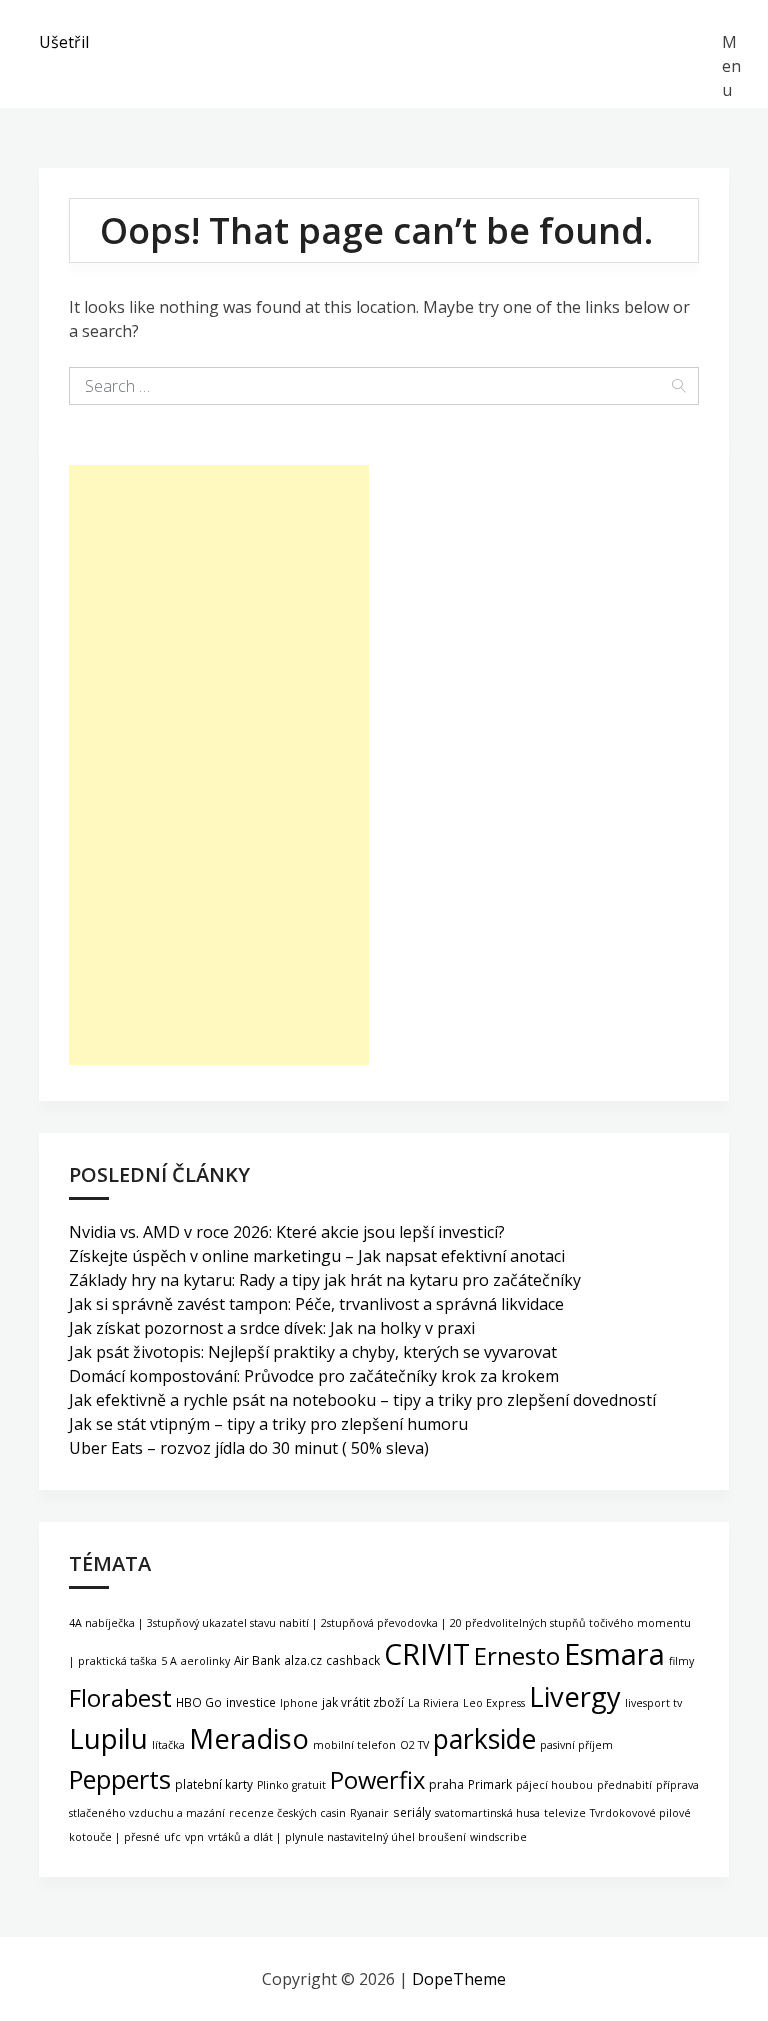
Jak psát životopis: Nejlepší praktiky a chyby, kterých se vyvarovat (313, 1352)
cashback (353, 1660)
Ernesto (517, 1655)
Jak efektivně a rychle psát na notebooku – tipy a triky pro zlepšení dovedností (362, 1400)
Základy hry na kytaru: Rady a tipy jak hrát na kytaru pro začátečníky (325, 1280)
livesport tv (653, 1703)
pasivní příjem (576, 1745)
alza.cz (303, 1660)
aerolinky (205, 1661)
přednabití (624, 1785)
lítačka (168, 1745)
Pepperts (120, 1779)
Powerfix (377, 1780)
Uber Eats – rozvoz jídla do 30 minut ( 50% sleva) (249, 1448)
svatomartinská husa (487, 1813)
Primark (490, 1784)
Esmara (614, 1654)
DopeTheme (459, 1979)
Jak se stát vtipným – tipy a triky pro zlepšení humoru (268, 1424)
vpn (194, 1837)
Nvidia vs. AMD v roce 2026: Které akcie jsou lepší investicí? (287, 1232)
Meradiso (249, 1738)
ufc (172, 1837)
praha (446, 1784)
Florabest (120, 1698)
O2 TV (414, 1745)
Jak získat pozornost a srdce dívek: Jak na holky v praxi (272, 1328)
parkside (484, 1739)
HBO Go (199, 1702)
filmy (681, 1661)
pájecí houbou (554, 1785)
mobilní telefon (354, 1745)
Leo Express (494, 1703)
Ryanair (369, 1813)
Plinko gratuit (291, 1785)
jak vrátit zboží (363, 1702)
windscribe (498, 1837)
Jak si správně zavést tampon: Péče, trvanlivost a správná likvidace (316, 1304)
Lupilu (108, 1738)
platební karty (214, 1784)
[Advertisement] (219, 765)
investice (251, 1702)
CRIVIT (427, 1653)
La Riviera (433, 1703)
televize (565, 1813)
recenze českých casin (287, 1813)
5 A (169, 1661)
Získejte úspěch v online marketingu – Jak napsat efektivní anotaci (317, 1256)
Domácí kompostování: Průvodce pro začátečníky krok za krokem (314, 1376)
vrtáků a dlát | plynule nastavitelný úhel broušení (337, 1837)
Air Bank (257, 1660)
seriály (412, 1812)
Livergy (575, 1696)
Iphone (299, 1703)
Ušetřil (64, 42)
